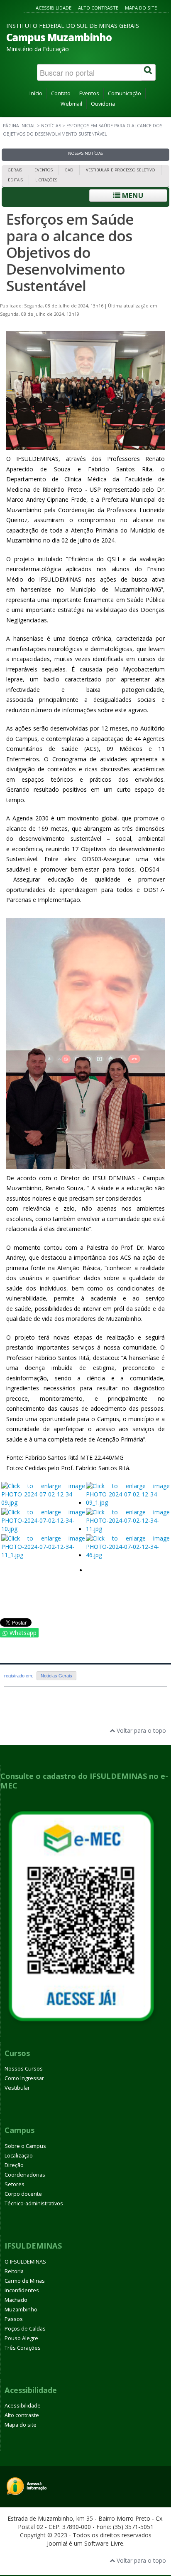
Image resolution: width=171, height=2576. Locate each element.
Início (36, 93)
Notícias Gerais (56, 1676)
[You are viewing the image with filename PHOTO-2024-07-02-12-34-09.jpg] (43, 1503)
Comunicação (125, 93)
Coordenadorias (25, 2175)
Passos (14, 2319)
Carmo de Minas (25, 2281)
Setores (15, 2184)
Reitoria (14, 2271)
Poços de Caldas (25, 2329)
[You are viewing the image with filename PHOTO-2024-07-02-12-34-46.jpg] (128, 1555)
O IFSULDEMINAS (25, 2262)
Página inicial (19, 126)
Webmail (71, 104)
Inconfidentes (22, 2290)
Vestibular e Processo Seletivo (121, 170)
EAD (69, 170)
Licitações (46, 180)
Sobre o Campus (25, 2146)
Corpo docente (23, 2194)
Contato (61, 93)
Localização (19, 2156)
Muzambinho (21, 2310)
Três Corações (23, 2348)
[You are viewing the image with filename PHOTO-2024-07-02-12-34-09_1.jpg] (128, 1503)
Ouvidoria (103, 104)
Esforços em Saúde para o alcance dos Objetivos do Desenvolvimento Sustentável (70, 252)
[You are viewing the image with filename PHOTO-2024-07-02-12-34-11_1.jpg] (43, 1555)
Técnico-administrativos (34, 2203)
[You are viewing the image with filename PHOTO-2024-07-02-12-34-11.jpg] (128, 1529)
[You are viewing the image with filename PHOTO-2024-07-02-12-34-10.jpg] (43, 1529)
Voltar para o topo (140, 1730)
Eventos (89, 93)
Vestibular (17, 2088)
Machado (16, 2300)
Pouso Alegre (21, 2338)
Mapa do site (141, 8)
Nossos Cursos (24, 2069)
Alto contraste (98, 8)
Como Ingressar (24, 2078)
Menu (132, 195)
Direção (14, 2165)
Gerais (15, 170)
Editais (15, 180)
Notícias (51, 126)
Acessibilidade (54, 8)
